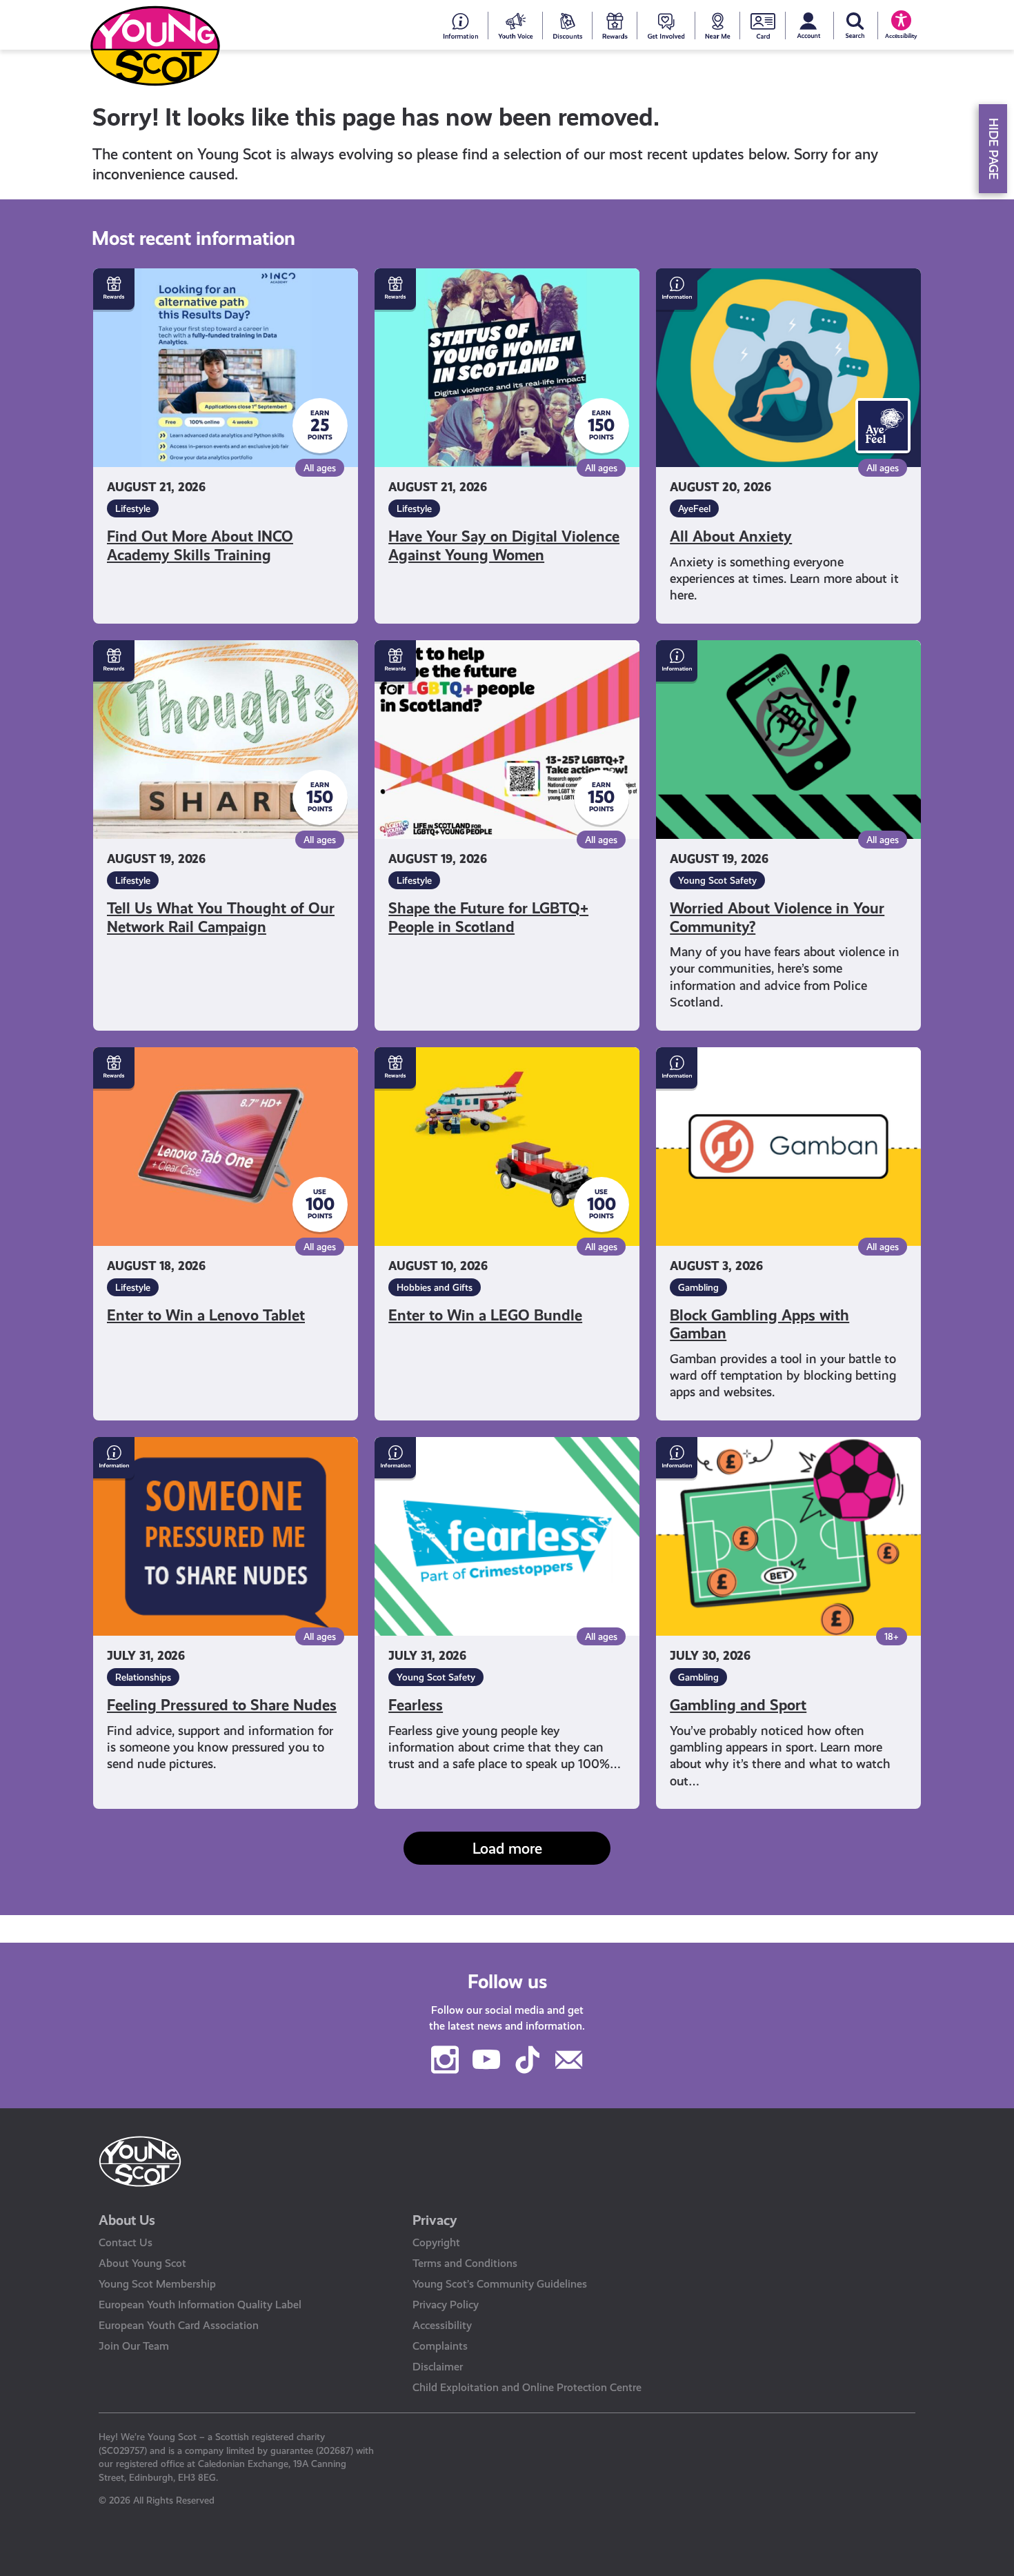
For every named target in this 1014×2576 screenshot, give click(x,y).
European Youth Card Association (179, 2325)
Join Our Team (134, 2346)
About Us (127, 2220)
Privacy (435, 2220)
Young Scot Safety (717, 880)
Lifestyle (133, 508)
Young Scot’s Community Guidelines (500, 2284)
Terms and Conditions (465, 2263)
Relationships (143, 1677)
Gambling (698, 1287)
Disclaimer (438, 2367)
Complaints (440, 2346)
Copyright (436, 2242)
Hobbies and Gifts (435, 1287)
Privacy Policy (446, 2305)
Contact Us (126, 2242)
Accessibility (442, 2325)
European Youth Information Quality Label (200, 2305)
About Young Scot (142, 2263)
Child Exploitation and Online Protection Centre (527, 2387)
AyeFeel (694, 508)
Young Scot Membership (157, 2284)
